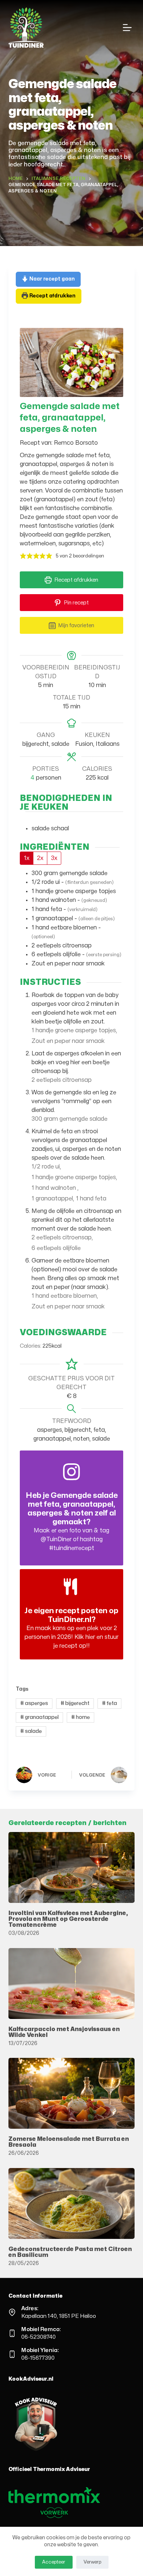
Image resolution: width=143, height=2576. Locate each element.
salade (31, 1731)
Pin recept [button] (76, 603)
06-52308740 (38, 2337)
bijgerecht (75, 1703)
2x (40, 858)
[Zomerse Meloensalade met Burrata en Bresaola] (71, 2093)
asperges (34, 1703)
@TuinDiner (56, 1539)
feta (109, 1703)
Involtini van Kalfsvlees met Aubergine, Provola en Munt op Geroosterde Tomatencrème (68, 1919)
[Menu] (129, 28)
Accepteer (54, 2562)
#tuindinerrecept (72, 1548)
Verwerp (92, 2562)
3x (54, 858)
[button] (23, 556)
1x (27, 858)
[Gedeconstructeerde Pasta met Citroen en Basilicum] (71, 2203)
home (80, 1717)
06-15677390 (38, 2358)
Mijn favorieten (76, 625)
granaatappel (39, 1717)
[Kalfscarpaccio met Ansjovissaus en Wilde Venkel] (71, 1984)
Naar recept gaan (52, 279)
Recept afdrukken (52, 296)
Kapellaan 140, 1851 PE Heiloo (59, 2316)
